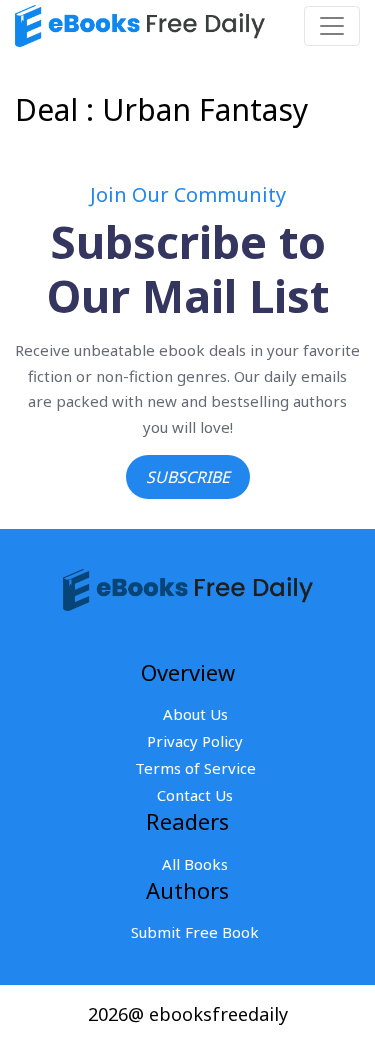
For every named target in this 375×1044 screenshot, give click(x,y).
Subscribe (188, 477)
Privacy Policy (195, 741)
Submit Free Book (195, 932)
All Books (195, 864)
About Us (195, 714)
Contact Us (195, 795)
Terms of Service (195, 768)
